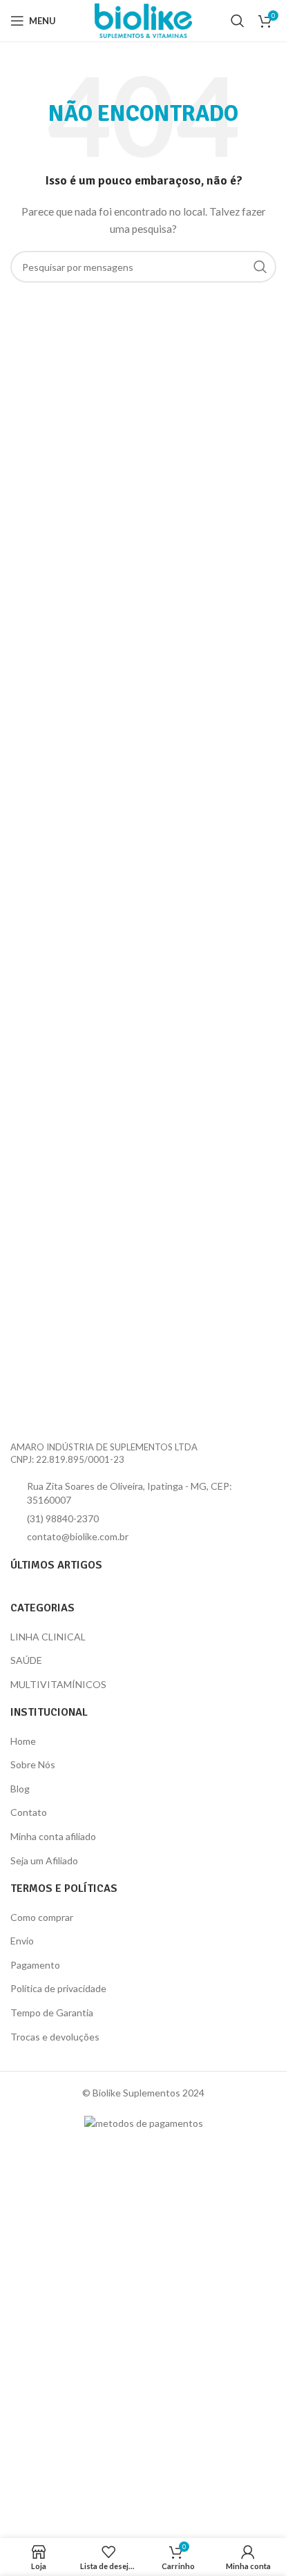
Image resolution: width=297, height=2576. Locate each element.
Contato (29, 1812)
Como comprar (42, 1917)
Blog (20, 1789)
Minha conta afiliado (53, 1836)
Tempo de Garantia (52, 2012)
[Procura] (238, 21)
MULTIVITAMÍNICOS (58, 1684)
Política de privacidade (58, 1988)
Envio (22, 1941)
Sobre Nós (33, 1764)
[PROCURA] (260, 267)
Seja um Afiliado (44, 1860)
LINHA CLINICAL (48, 1637)
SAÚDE (26, 1660)
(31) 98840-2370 (63, 1518)
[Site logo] (143, 20)
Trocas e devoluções (55, 2037)
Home (23, 1741)
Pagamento (35, 1965)
